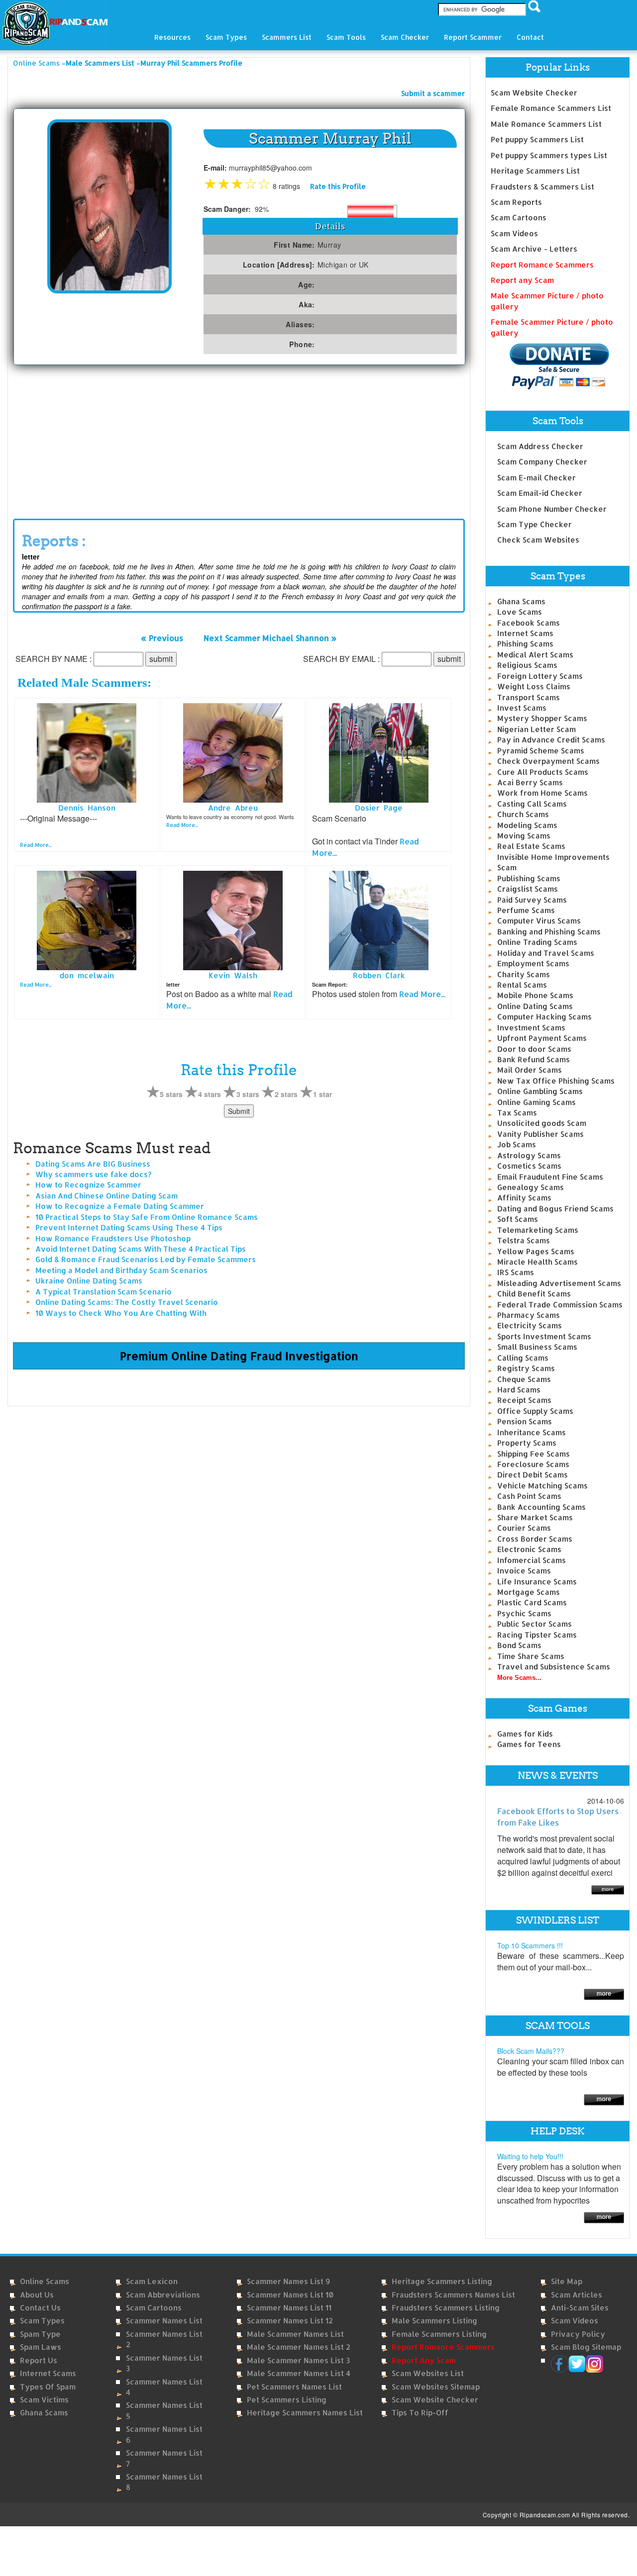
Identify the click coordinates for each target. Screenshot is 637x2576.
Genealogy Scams (531, 1187)
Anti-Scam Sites (580, 2308)
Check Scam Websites (538, 540)
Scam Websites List (428, 2373)
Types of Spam (48, 2387)
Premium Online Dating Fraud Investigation (239, 1356)
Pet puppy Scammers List (537, 139)
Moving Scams (524, 836)
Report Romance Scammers (542, 265)
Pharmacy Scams (529, 1315)
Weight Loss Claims (534, 687)
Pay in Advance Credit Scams (551, 740)
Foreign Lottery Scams (540, 676)
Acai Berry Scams (530, 782)
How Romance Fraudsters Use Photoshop (113, 1239)
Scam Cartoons (519, 218)
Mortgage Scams (529, 1592)
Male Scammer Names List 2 (299, 2347)
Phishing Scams (525, 644)
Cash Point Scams (529, 1496)
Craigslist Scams (528, 889)
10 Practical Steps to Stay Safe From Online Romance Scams (147, 1217)
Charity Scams (524, 974)
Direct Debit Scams (532, 1475)
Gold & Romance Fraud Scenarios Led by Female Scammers (146, 1259)
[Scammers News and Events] (608, 1889)
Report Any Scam (424, 2360)
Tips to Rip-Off (420, 2413)
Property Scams (527, 1443)
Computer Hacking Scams (544, 1017)
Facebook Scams (529, 623)
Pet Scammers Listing (287, 2400)
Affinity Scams (524, 1198)
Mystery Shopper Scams (542, 718)
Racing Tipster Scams (537, 1635)
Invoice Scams (524, 1571)
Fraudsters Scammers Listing (446, 2308)
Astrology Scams (529, 1155)
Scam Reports (516, 202)
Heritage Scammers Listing (442, 2281)
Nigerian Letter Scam (536, 729)
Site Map (567, 2281)
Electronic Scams (529, 1549)
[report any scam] (550, 366)
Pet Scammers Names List (294, 2387)
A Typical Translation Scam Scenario (104, 1292)
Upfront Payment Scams (542, 1038)
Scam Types (42, 2321)
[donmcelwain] (87, 920)
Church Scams (523, 814)
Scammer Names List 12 (290, 2321)
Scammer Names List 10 (290, 2295)
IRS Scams (516, 1272)
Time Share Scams (531, 1656)
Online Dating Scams (535, 1006)
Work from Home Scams (542, 793)
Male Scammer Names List (295, 2334)
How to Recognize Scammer (88, 1185)
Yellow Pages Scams (536, 1251)
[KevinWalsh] (233, 920)
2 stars (286, 1094)
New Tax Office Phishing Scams (556, 1081)
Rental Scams (522, 985)
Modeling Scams (527, 825)
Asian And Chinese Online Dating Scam (106, 1196)
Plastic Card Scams (532, 1603)
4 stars (210, 1094)
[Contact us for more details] (604, 2217)
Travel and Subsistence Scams (554, 1667)
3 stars (248, 1094)
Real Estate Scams (531, 846)
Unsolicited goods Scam (542, 1123)
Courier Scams (524, 1528)
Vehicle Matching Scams (542, 1486)
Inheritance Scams (531, 1432)
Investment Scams (531, 1028)
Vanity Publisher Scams (540, 1134)
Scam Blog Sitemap (586, 2347)
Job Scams (517, 1145)
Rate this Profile (338, 186)
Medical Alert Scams (535, 655)
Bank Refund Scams (533, 1059)
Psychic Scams (524, 1613)
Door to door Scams (534, 1049)
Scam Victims (44, 2400)
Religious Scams (527, 665)
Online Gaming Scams (536, 1102)
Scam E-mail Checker (536, 478)
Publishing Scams (529, 878)
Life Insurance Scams (537, 1582)
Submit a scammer (433, 93)
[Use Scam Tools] (604, 2099)
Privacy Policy (578, 2334)
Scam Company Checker (542, 462)
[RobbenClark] (379, 920)
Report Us (39, 2360)
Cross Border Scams (535, 1539)
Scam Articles (577, 2295)
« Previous (162, 638)
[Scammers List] (604, 1993)
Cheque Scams (524, 1379)
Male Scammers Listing (434, 2321)
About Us (37, 2295)
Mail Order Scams (530, 1070)
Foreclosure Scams (533, 1464)
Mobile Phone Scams (535, 995)
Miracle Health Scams (537, 1262)
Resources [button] (172, 37)
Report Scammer (473, 37)
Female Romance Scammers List (551, 108)
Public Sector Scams (534, 1624)
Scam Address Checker (540, 446)
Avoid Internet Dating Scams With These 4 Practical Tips (141, 1249)
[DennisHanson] (87, 752)
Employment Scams (533, 964)
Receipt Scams (524, 1400)
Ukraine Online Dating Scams (89, 1281)
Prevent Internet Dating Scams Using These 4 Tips (129, 1228)
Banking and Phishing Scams (549, 932)
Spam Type (40, 2334)
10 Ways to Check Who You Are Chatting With (121, 1313)
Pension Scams (525, 1422)
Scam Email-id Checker (540, 493)
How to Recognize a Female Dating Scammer (120, 1206)
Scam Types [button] (226, 37)
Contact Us (40, 2308)
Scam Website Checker (534, 93)
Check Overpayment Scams (548, 761)
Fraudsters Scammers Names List (453, 2295)
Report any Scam (522, 280)
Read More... (36, 845)
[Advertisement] (239, 440)
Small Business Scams (537, 1347)
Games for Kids (525, 1734)
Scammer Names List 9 (288, 2281)
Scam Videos (514, 233)
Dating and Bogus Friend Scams (555, 1209)
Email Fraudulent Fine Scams (550, 1177)
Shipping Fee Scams (533, 1454)
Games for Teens (529, 1744)
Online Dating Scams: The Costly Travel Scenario (127, 1302)
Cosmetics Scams (529, 1166)
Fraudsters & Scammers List (542, 187)
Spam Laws (41, 2347)
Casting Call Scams (532, 804)
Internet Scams (525, 633)
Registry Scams (526, 1368)
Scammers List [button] (287, 37)
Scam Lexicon (152, 2281)
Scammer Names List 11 (289, 2308)
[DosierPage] (379, 752)
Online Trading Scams (537, 942)
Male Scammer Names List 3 (298, 2360)
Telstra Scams (524, 1241)
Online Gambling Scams (540, 1091)
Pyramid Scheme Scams (541, 751)
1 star (322, 1094)
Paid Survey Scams (532, 900)
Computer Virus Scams (539, 921)
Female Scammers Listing (439, 2334)
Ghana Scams (521, 601)
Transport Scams (529, 697)
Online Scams (36, 63)
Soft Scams (518, 1219)
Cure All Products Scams (543, 772)
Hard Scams (519, 1390)
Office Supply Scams (535, 1411)
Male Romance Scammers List (546, 124)
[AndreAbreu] (233, 752)
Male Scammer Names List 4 (299, 2373)
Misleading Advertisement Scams (559, 1283)
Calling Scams (523, 1358)
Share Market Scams (535, 1518)
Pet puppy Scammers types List (549, 155)
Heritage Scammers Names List (305, 2413)
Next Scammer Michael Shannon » (270, 638)
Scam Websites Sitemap (436, 2387)
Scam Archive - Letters (534, 249)
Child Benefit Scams (534, 1294)
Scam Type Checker (534, 524)
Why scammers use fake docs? (93, 1174)
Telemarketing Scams (538, 1230)
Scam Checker (405, 37)
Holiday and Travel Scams (546, 953)
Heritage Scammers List (535, 171)
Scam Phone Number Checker (552, 509)
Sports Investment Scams (544, 1336)
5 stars (171, 1094)
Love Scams (520, 612)
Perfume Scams (526, 910)
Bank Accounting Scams (541, 1507)
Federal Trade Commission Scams (560, 1305)
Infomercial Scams (531, 1560)
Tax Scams (517, 1113)
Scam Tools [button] (346, 37)
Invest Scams (522, 708)
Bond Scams (519, 1645)
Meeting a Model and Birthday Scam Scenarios (121, 1270)
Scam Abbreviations (163, 2295)
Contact (530, 37)
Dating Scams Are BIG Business (93, 1164)
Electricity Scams (530, 1326)
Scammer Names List (164, 2321)
